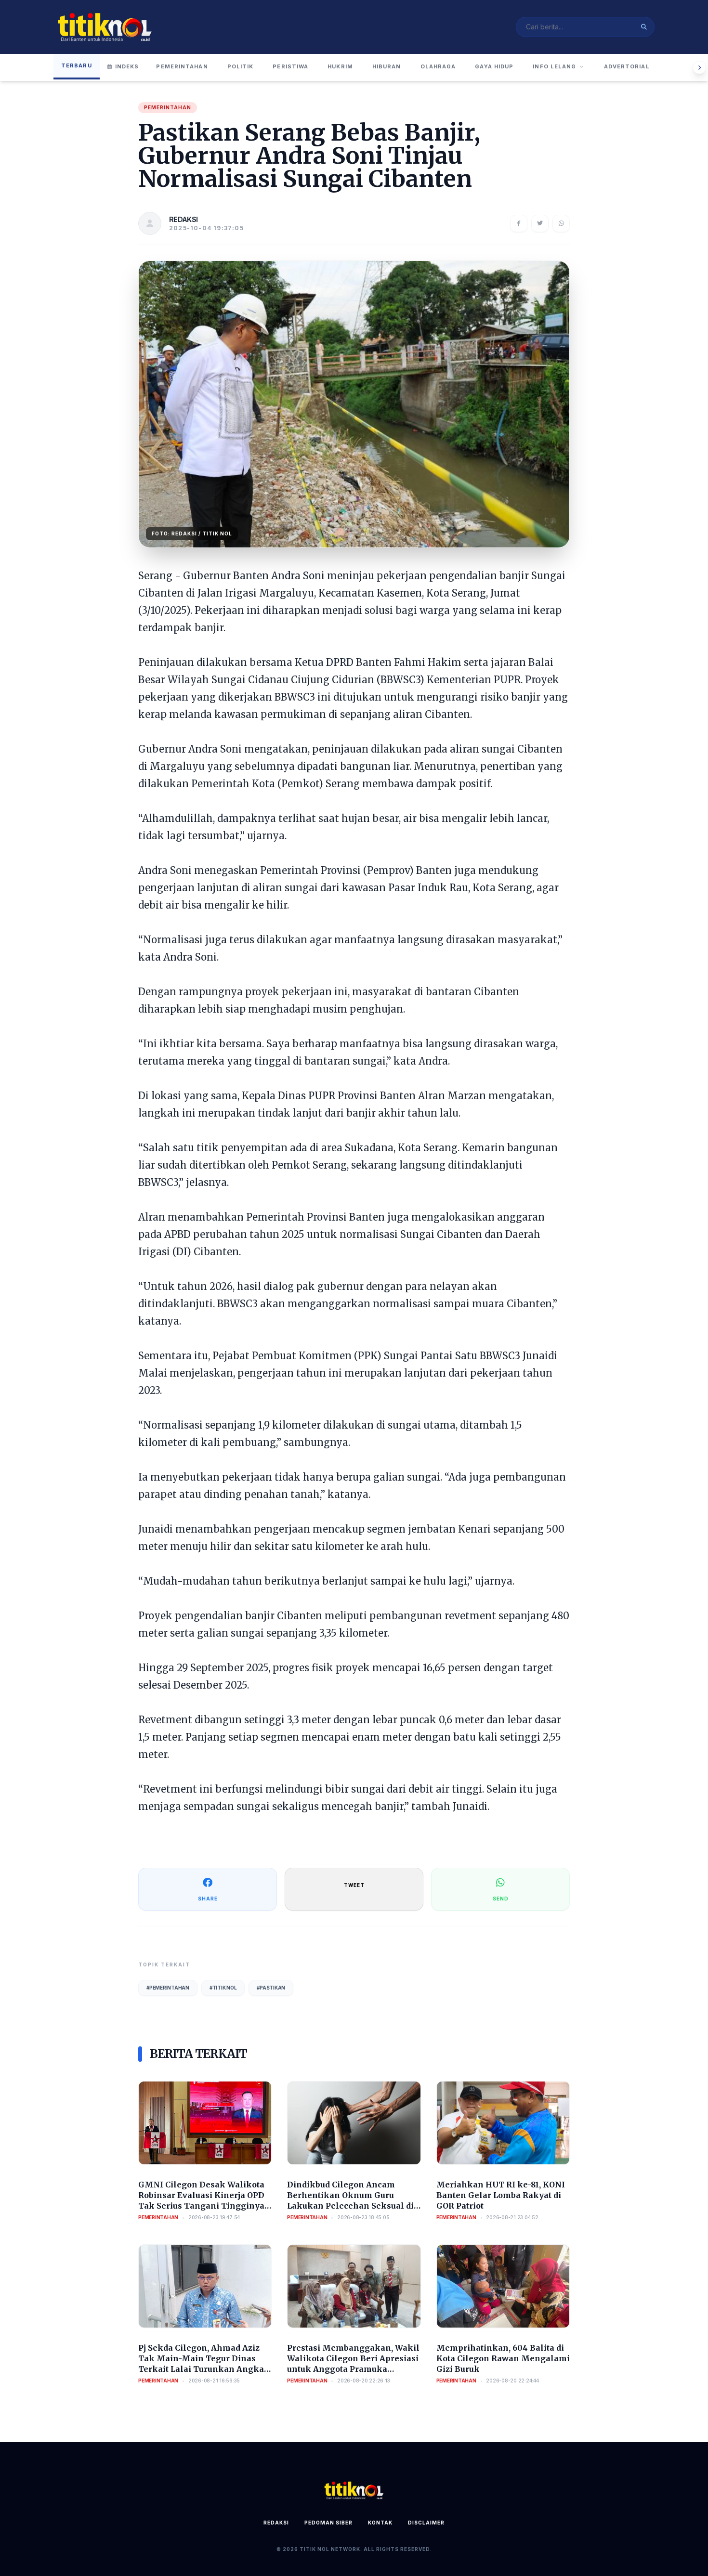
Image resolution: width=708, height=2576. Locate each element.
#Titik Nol (223, 1988)
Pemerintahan (182, 66)
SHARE (208, 1899)
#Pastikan (271, 1988)
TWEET (354, 1885)
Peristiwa (290, 66)
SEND (501, 1899)
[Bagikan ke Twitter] (540, 223)
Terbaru (77, 65)
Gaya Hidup (494, 66)
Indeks (127, 66)
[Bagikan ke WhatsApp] (561, 223)
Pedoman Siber (328, 2523)
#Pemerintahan (168, 1988)
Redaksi (276, 2523)
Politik (241, 66)
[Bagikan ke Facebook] (519, 223)
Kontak (380, 2523)
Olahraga (438, 66)
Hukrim (340, 66)
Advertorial (627, 66)
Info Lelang (554, 66)
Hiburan (387, 66)
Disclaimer (426, 2523)
